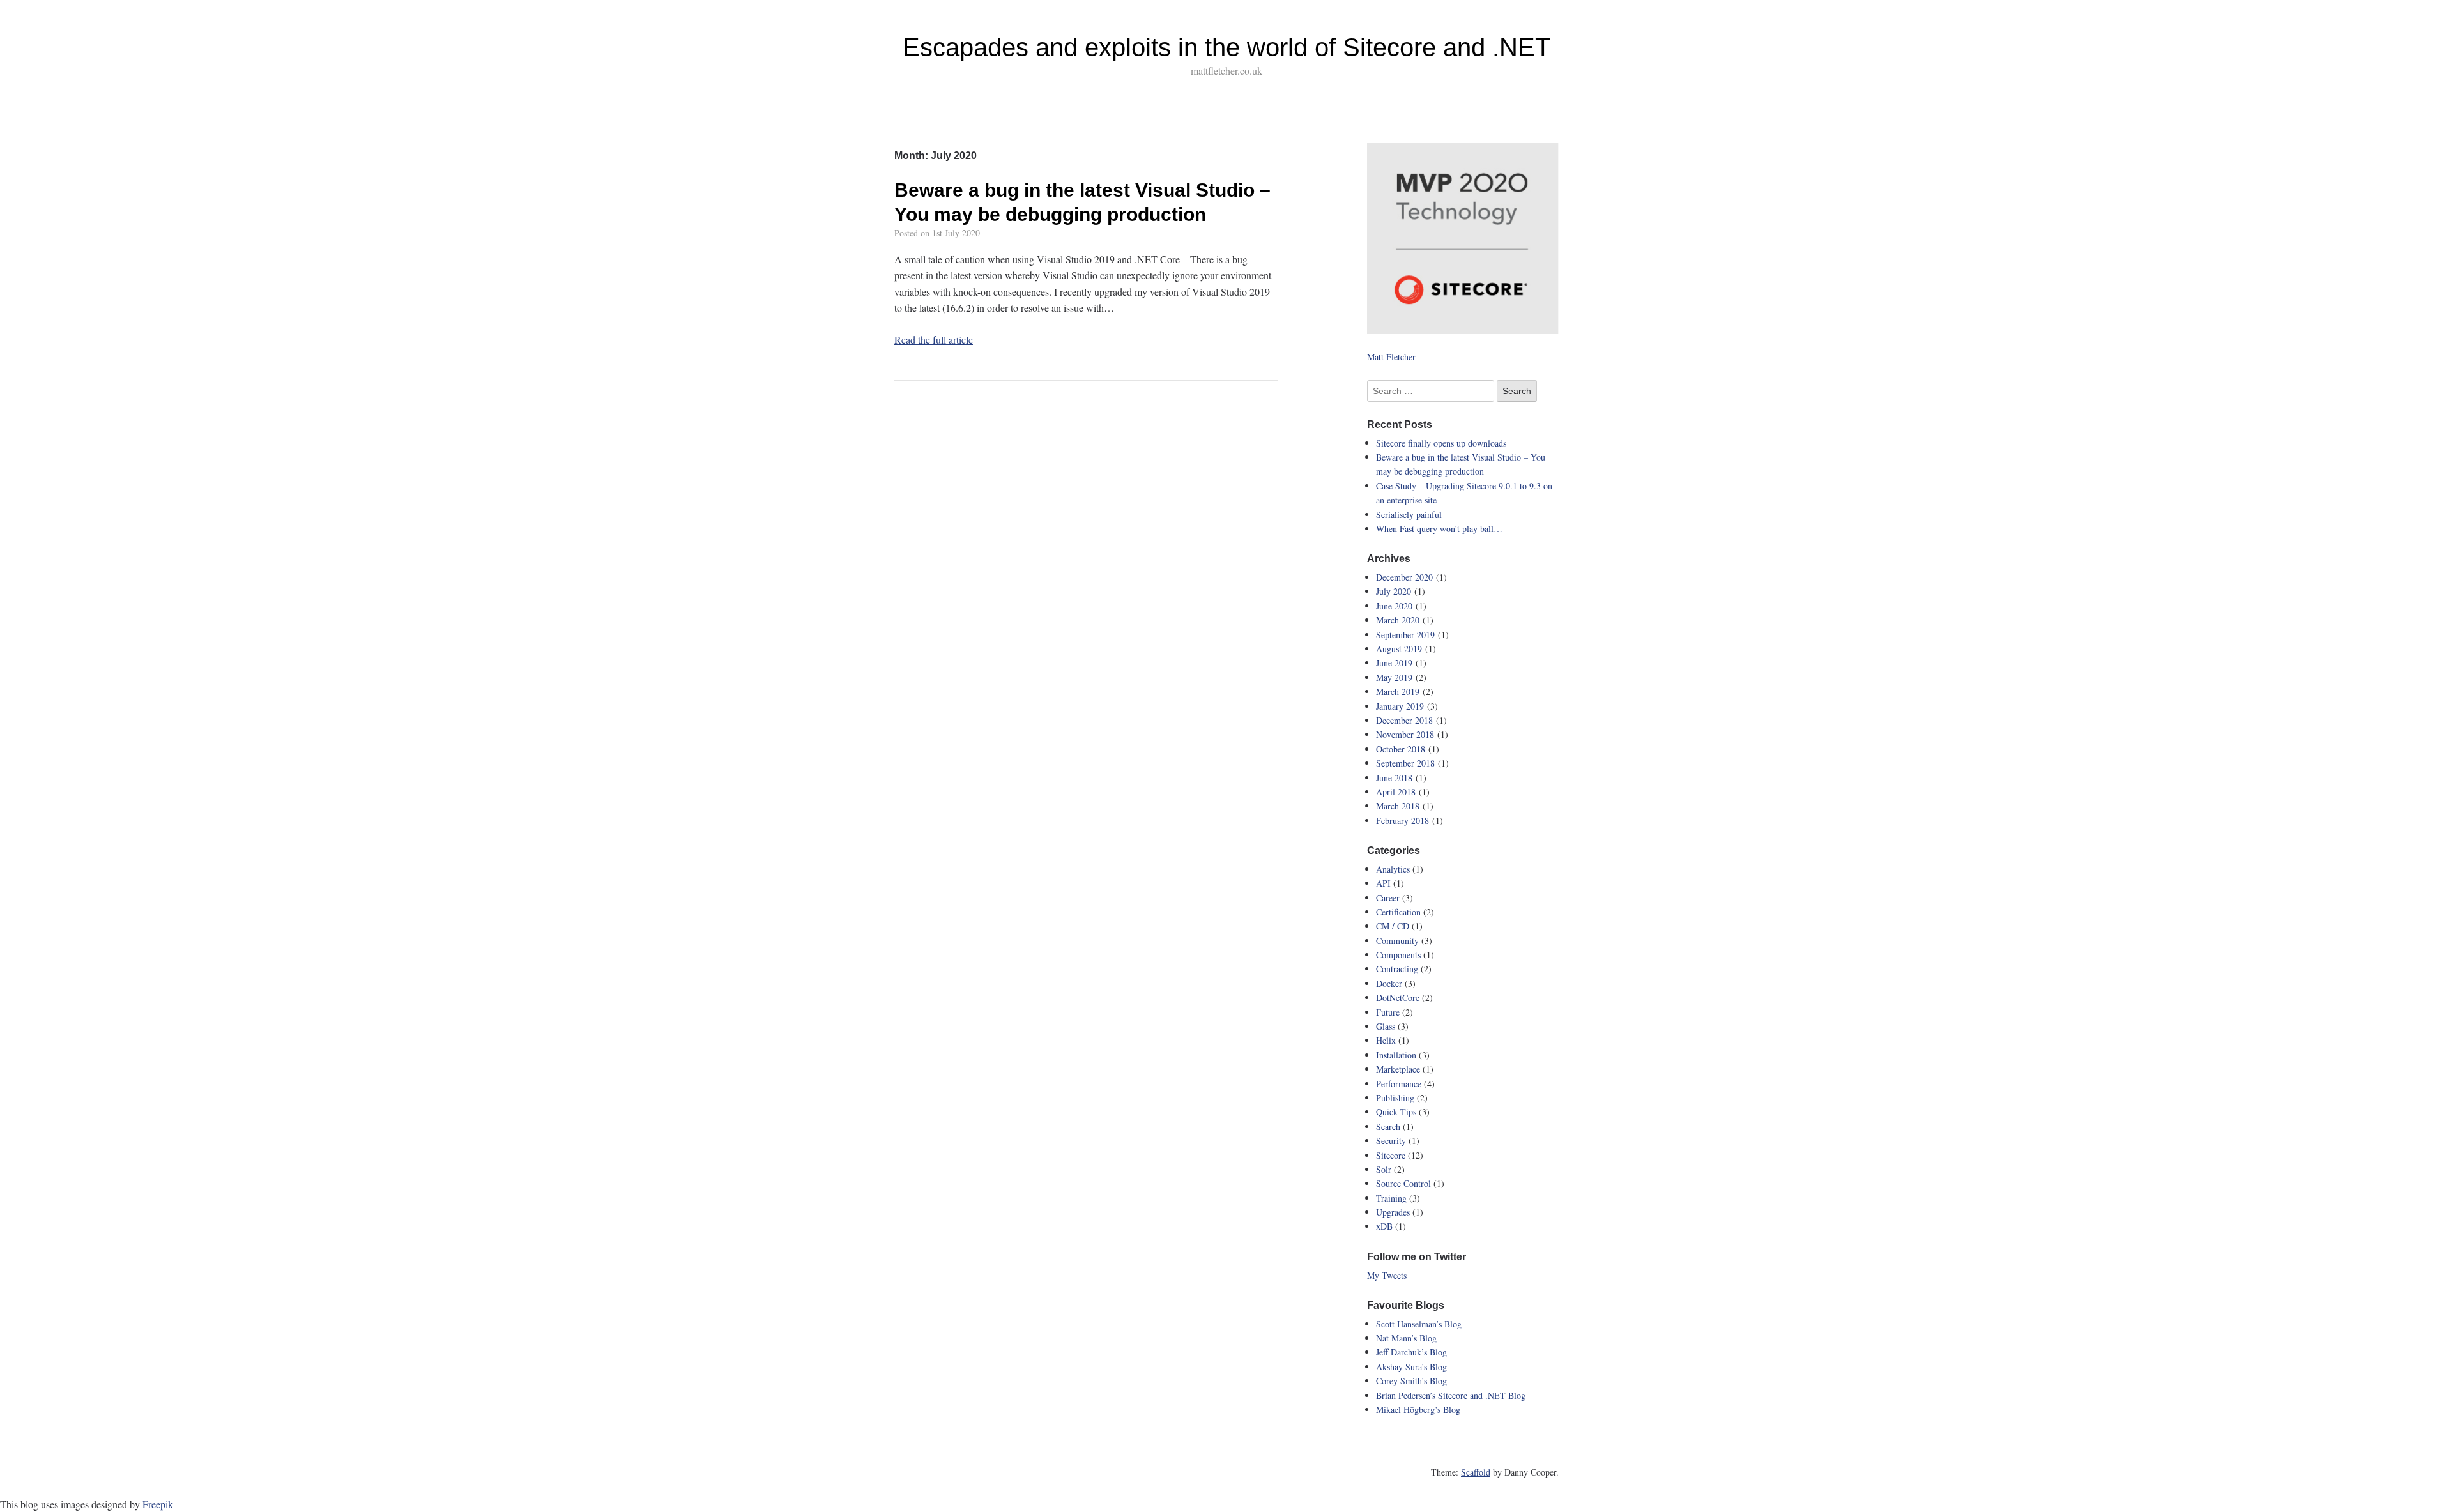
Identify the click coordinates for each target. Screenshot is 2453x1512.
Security (1391, 1141)
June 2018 (1394, 778)
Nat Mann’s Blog (1406, 1338)
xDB (1384, 1226)
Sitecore (1391, 1155)
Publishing (1395, 1098)
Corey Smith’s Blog (1411, 1381)
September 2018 (1405, 763)
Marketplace (1398, 1069)
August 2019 (1399, 649)
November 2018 (1405, 734)
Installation (1396, 1055)
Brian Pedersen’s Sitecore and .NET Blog (1451, 1395)
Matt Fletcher (1391, 357)
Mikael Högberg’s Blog (1418, 1409)
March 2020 (1398, 620)
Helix (1386, 1040)
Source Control (1403, 1183)
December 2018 (1404, 720)
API (1383, 883)
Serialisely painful (1409, 515)
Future (1388, 1012)
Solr (1384, 1169)
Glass (1386, 1026)
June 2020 (1394, 606)
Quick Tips (1396, 1112)
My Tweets (1387, 1275)
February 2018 (1402, 821)
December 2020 (1404, 577)
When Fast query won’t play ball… (1439, 529)
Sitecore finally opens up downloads (1441, 443)
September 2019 (1405, 635)
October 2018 (1401, 749)
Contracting (1397, 969)
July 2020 (1394, 591)
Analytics (1393, 869)
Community (1397, 941)
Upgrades (1393, 1212)
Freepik (158, 1504)
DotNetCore (1398, 997)
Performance (1399, 1084)
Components (1398, 955)
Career (1388, 898)
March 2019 (1398, 691)
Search (1388, 1126)
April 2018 (1396, 792)
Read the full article (934, 340)
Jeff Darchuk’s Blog (1411, 1352)
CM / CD (1393, 926)
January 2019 (1400, 706)
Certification (1398, 912)
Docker (1389, 983)
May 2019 (1394, 677)
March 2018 (1398, 806)
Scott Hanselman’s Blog (1419, 1324)
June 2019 (1394, 663)
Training (1391, 1198)
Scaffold (1476, 1472)
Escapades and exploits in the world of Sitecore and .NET (1226, 47)
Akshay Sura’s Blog (1411, 1367)
